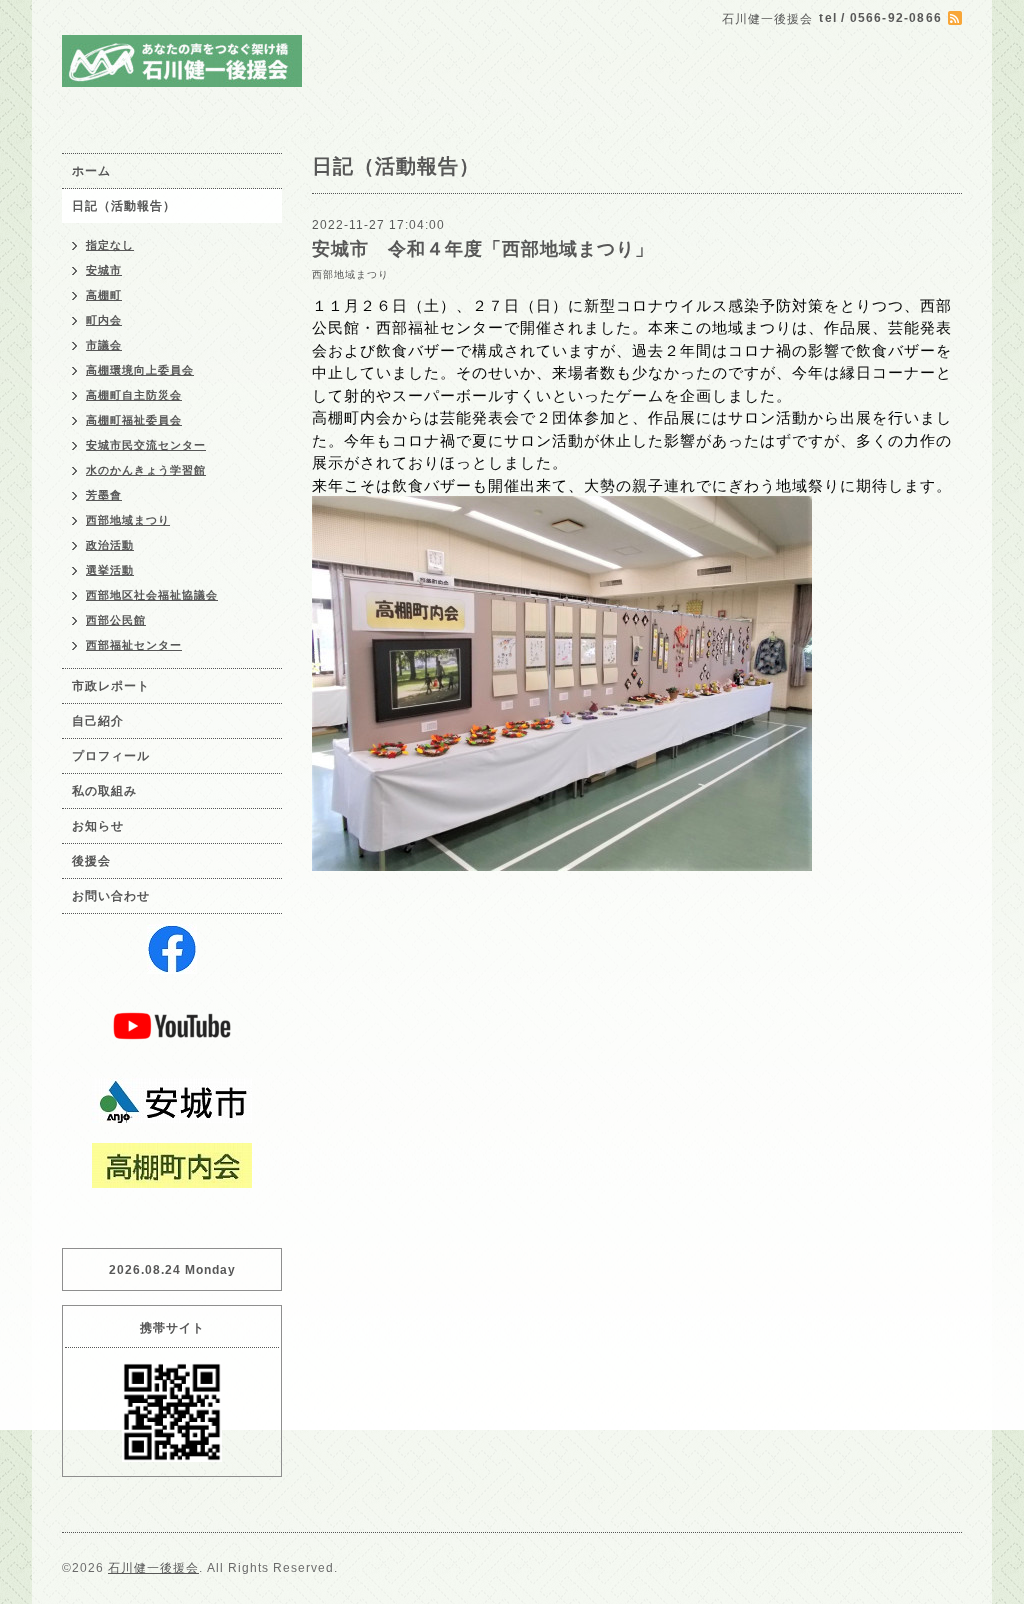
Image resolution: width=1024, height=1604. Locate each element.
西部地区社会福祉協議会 (152, 595)
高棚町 (104, 295)
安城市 (104, 270)
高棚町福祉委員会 (134, 420)
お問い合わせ (111, 896)
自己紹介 (98, 721)
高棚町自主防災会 (134, 395)
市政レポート (111, 686)
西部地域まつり (350, 274)
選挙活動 (110, 570)
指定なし (110, 245)
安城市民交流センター (146, 445)
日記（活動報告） (124, 206)
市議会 (104, 345)
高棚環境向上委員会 (140, 370)
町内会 (104, 320)
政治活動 (110, 545)
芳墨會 (104, 495)
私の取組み (104, 791)
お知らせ (98, 826)
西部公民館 (116, 620)
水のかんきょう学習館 (146, 470)
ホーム (91, 171)
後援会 (91, 861)
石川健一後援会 (153, 1568)
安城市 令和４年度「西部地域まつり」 (483, 249)
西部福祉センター (134, 645)
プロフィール (111, 756)
